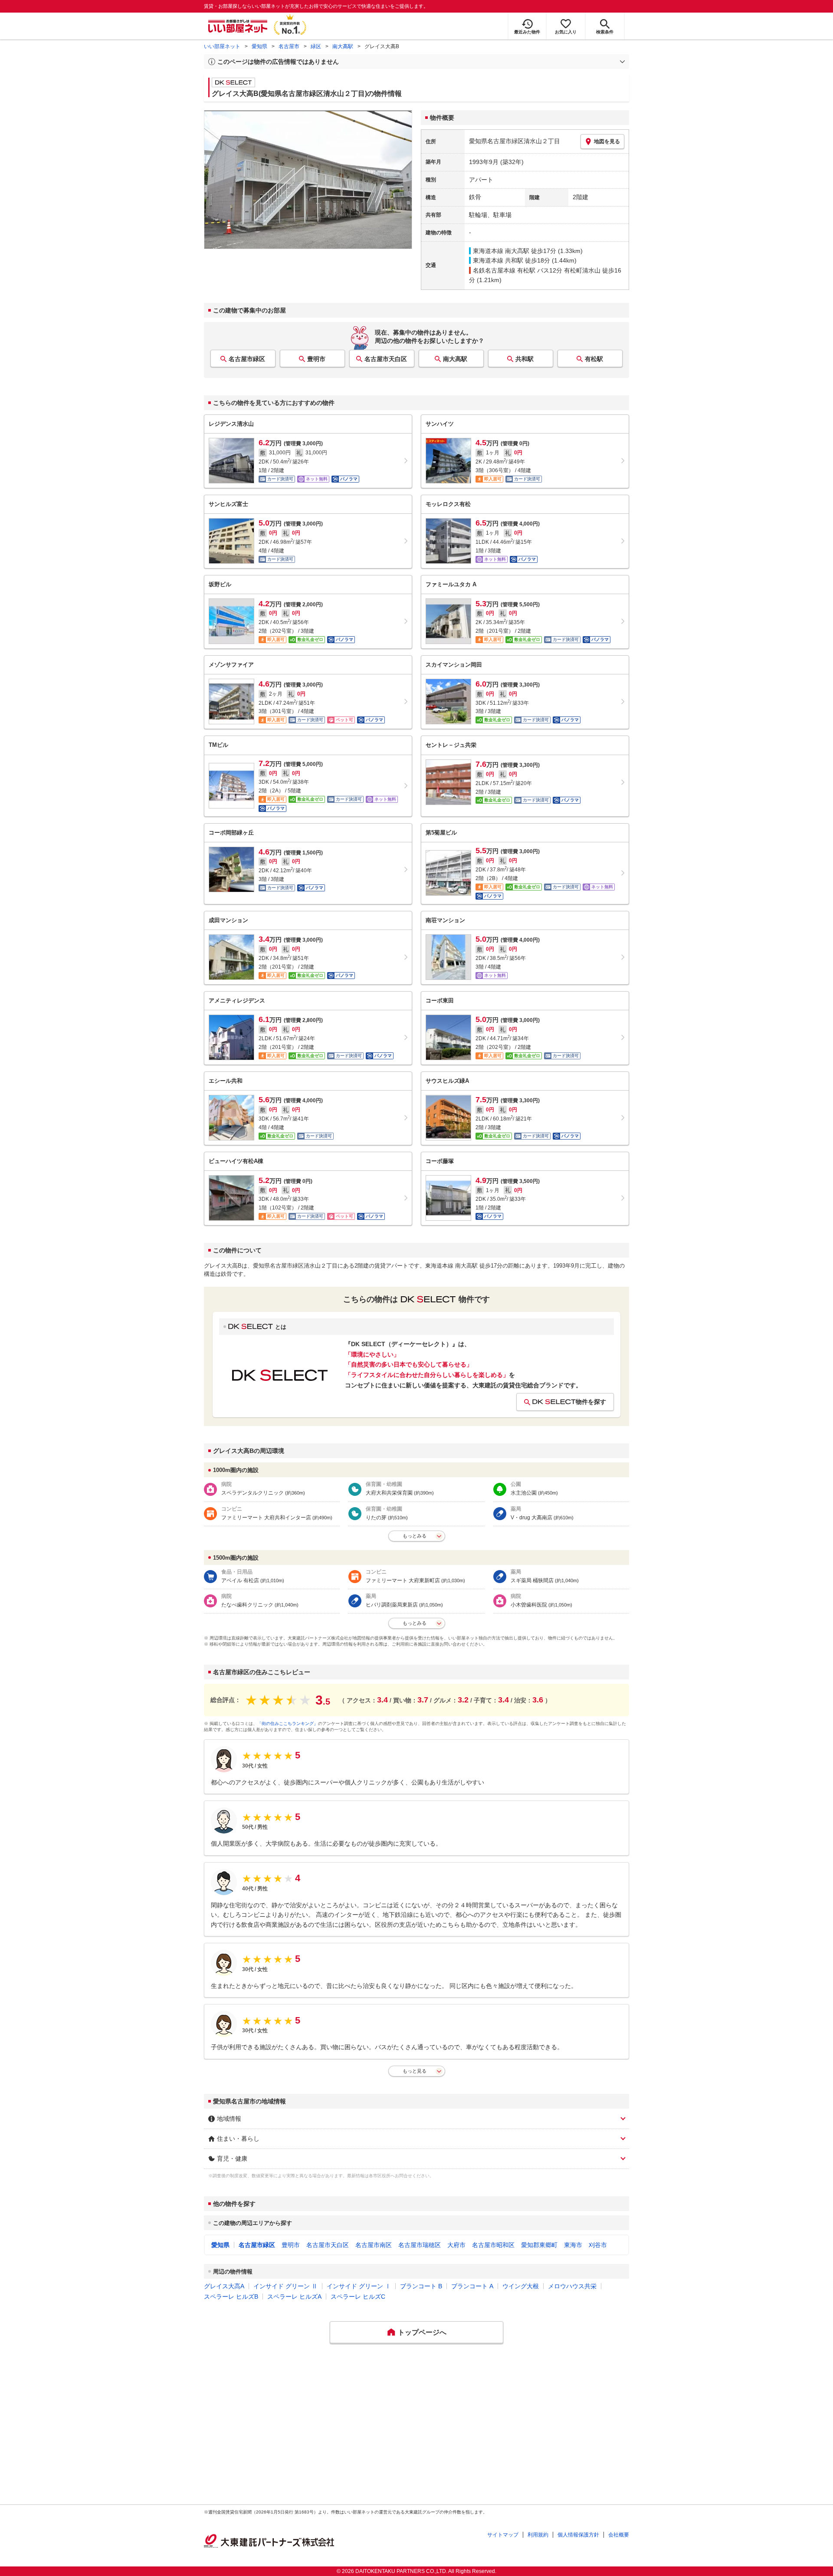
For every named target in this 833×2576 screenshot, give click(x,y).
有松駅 (594, 359)
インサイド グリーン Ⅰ (359, 2286)
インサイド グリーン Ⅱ (285, 2286)
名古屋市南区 (374, 2245)
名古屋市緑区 (247, 359)
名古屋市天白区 (386, 359)
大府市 (456, 2245)
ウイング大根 (521, 2286)
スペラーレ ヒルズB (231, 2297)
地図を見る (607, 141)
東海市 (573, 2245)
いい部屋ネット (222, 46)
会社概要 (619, 2535)
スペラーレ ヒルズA (294, 2297)
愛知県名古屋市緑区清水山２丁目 (515, 141)
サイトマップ (503, 2535)
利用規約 (538, 2535)
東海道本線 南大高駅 (501, 251)
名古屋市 (289, 46)
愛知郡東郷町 (539, 2245)
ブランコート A (472, 2286)
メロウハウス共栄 (572, 2286)
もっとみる (415, 1536)
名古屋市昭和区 (493, 2245)
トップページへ (422, 2332)
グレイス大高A (224, 2286)
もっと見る (415, 2071)
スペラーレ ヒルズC (358, 2297)
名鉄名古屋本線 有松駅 (504, 270)
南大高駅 (343, 46)
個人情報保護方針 (578, 2535)
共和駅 (525, 359)
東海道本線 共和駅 (498, 260)
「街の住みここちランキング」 (288, 1723)
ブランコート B (421, 2286)
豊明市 (316, 359)
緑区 (316, 46)
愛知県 (259, 46)
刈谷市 (598, 2245)
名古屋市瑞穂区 (420, 2245)
